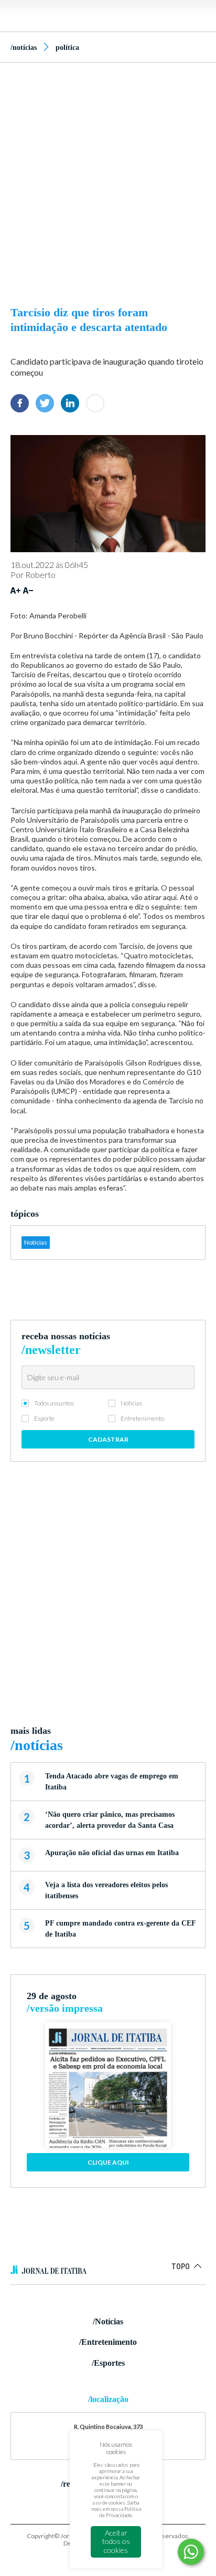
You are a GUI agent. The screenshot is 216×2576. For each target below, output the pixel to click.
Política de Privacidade (120, 2512)
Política (67, 48)
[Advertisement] (108, 181)
